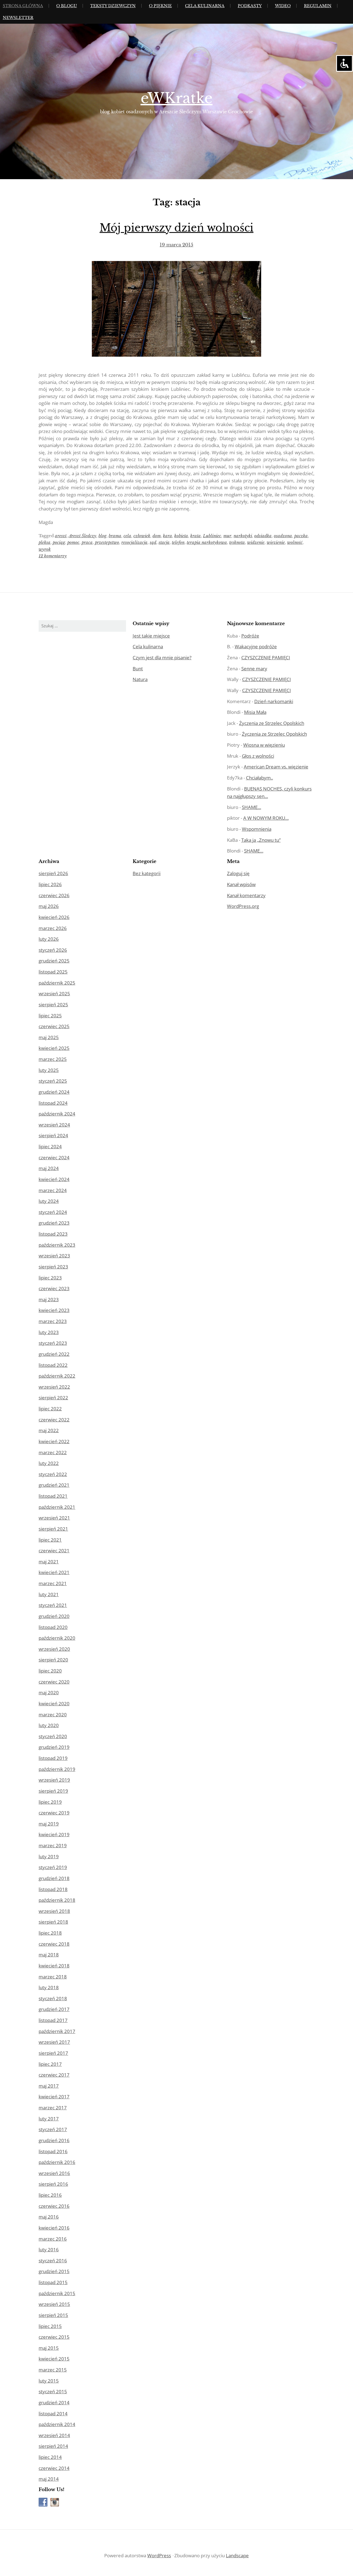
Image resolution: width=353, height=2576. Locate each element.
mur (227, 536)
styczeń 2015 (53, 2391)
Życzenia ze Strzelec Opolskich (272, 723)
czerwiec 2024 (54, 1157)
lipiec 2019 (50, 1802)
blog (102, 536)
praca (87, 542)
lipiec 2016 (50, 2195)
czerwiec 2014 (54, 2468)
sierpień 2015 (53, 2315)
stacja (164, 542)
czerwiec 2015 (54, 2337)
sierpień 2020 (53, 1660)
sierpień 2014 (53, 2446)
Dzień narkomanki (274, 701)
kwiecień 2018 (54, 1966)
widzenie (256, 542)
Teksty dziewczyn (113, 6)
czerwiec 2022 (54, 1420)
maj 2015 (49, 2348)
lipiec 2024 (50, 1146)
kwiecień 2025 (54, 1048)
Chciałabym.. (260, 778)
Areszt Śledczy (82, 536)
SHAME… (252, 807)
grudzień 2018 (54, 1878)
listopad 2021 (53, 1496)
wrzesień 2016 (54, 2173)
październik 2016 (57, 2162)
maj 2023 (49, 1299)
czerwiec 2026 (54, 895)
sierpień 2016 (53, 2184)
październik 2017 (57, 2031)
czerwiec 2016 (54, 2206)
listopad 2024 (53, 1103)
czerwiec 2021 (54, 1551)
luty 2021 (49, 1594)
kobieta (181, 536)
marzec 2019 (53, 1845)
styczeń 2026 (53, 950)
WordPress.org (243, 906)
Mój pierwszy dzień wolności (176, 228)
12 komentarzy (53, 556)
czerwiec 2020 (54, 1682)
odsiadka (263, 536)
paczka (301, 536)
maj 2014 (49, 2479)
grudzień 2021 (54, 1485)
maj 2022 (49, 1430)
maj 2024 (49, 1168)
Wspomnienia (257, 829)
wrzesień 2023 (54, 1256)
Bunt (138, 669)
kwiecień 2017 (54, 2097)
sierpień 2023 (53, 1267)
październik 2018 (57, 1900)
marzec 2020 (53, 1715)
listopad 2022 (53, 1365)
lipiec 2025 (50, 1016)
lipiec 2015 (50, 2326)
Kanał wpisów (241, 884)
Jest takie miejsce (151, 636)
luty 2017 (49, 2119)
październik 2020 (57, 1638)
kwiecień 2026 (54, 917)
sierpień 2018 (53, 1922)
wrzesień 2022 (54, 1387)
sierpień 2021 (53, 1529)
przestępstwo (107, 542)
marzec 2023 (53, 1321)
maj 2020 (49, 1692)
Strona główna (23, 6)
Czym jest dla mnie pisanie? (162, 658)
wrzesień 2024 (54, 1125)
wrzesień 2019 (54, 1780)
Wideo (283, 6)
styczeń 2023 (53, 1343)
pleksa (45, 542)
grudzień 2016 (54, 2140)
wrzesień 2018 (54, 1911)
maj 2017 (49, 2086)
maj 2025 (49, 1037)
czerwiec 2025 (54, 1026)
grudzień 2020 (54, 1616)
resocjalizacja (134, 542)
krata (196, 536)
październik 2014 (57, 2424)
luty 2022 (49, 1463)
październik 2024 (57, 1114)
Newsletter (18, 18)
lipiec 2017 (50, 2064)
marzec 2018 (53, 1977)
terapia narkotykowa (207, 542)
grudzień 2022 (54, 1354)
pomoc (73, 542)
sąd (153, 542)
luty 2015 (49, 2381)
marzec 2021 (53, 1583)
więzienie (276, 542)
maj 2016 (49, 2217)
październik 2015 (57, 2293)
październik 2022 (57, 1376)
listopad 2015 (53, 2282)
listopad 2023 (53, 1234)
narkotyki (243, 536)
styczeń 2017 (53, 2129)
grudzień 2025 (54, 961)
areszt (61, 536)
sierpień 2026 (53, 873)
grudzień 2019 (54, 1747)
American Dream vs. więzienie (276, 767)
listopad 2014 (53, 2414)
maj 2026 (49, 906)
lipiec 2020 (50, 1671)
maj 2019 (49, 1824)
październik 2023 (57, 1245)
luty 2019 (49, 1856)
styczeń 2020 (53, 1736)
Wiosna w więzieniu (264, 745)
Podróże (250, 636)
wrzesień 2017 (54, 2042)
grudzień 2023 (54, 1223)
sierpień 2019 (53, 1791)
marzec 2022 (53, 1452)
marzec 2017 (53, 2108)
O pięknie (160, 6)
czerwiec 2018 (54, 1944)
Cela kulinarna (205, 6)
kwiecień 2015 (54, 2359)
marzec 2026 (53, 928)
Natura (140, 679)
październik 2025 (57, 983)
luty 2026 (49, 939)
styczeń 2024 (53, 1212)
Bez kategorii (147, 873)
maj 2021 (49, 1562)
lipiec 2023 (50, 1278)
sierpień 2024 (53, 1135)
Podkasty (250, 6)
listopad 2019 (53, 1758)
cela (127, 536)
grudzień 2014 (54, 2402)
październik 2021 (57, 1507)
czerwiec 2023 (54, 1288)
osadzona (283, 536)
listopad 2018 (53, 1889)
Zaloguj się (238, 873)
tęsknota (237, 542)
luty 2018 (49, 1987)
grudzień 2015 (54, 2271)
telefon (178, 542)
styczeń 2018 (53, 1998)
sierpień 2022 (53, 1398)
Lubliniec (212, 536)
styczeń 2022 (53, 1474)
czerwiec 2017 (54, 2075)
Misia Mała (255, 712)
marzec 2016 (53, 2239)
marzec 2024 (53, 1190)
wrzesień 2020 (54, 1649)
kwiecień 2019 (54, 1834)
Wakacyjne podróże (256, 646)
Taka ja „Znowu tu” (261, 840)
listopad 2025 (53, 972)
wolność (295, 542)
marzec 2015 (53, 2370)
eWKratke (177, 98)
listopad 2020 (53, 1627)
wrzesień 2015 (54, 2304)
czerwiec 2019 (54, 1813)
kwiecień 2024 (54, 1179)
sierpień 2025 (53, 1005)
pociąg (59, 542)
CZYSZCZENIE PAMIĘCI (266, 658)
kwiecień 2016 (54, 2228)
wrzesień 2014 (54, 2435)
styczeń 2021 (53, 1605)
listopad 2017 (53, 2020)
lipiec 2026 (50, 884)
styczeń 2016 (53, 2261)
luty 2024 (49, 1201)
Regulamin (318, 6)
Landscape (237, 2555)
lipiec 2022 (50, 1409)
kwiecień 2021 (54, 1572)
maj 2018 (49, 1955)
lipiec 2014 (50, 2457)
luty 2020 (49, 1725)
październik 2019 (57, 1769)
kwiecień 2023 (54, 1310)
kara (168, 536)
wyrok (45, 549)
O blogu (67, 6)
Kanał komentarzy (246, 895)
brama (115, 536)
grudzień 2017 (54, 2009)
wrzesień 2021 (54, 1518)
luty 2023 (49, 1332)
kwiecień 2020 (54, 1704)
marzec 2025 (53, 1059)
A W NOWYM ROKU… (266, 818)
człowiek (142, 536)
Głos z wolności (258, 756)
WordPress (159, 2555)
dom (157, 536)
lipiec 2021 (50, 1540)
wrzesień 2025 (54, 993)
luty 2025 (49, 1070)
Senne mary (254, 669)
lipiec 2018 (50, 1933)
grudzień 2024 (54, 1092)
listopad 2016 (53, 2151)
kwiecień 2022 (54, 1441)
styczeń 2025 (53, 1081)
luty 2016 (49, 2250)
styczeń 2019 (53, 1867)
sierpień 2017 (53, 2053)
